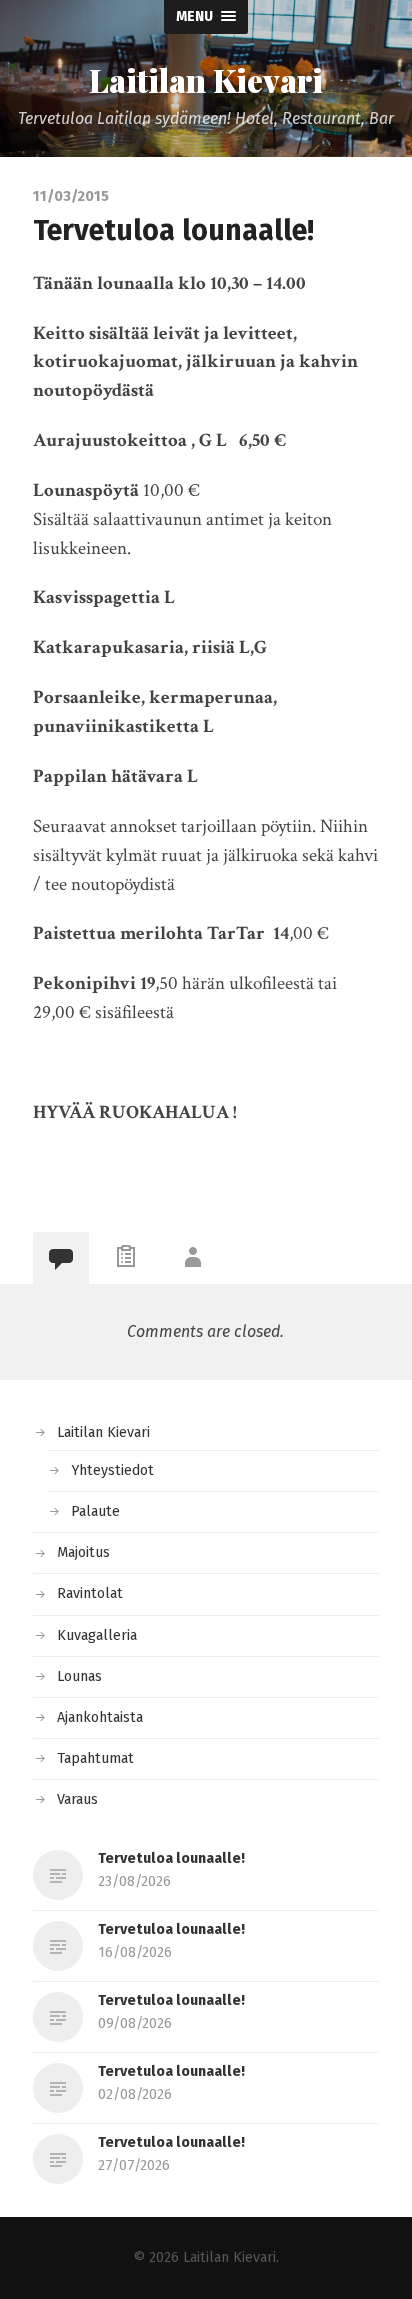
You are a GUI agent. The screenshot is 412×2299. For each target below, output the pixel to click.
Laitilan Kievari (206, 80)
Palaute (95, 1511)
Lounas (79, 1676)
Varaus (77, 1799)
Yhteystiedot (112, 1470)
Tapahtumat (95, 1758)
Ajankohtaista (100, 1717)
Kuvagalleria (97, 1635)
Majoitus (83, 1552)
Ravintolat (90, 1593)
